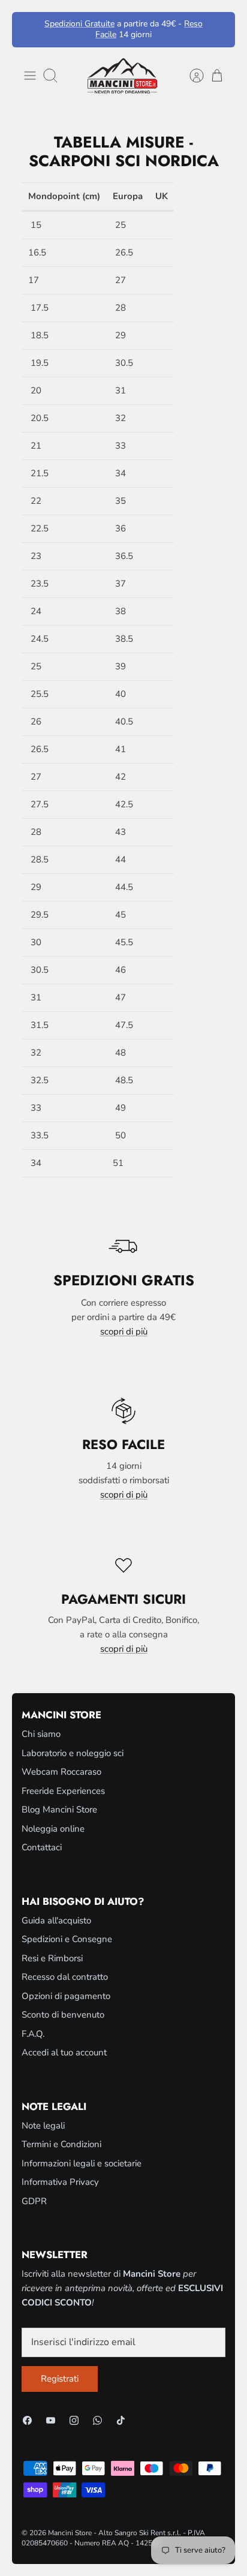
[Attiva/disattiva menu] (30, 76)
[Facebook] (27, 2420)
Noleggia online (53, 1829)
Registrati (60, 2379)
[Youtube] (51, 2420)
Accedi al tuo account (64, 2052)
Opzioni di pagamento (66, 1996)
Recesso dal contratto (65, 1977)
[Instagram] (74, 2420)
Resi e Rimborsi (52, 1958)
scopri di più (124, 1331)
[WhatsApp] (97, 2420)
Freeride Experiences (63, 1791)
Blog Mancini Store (59, 1809)
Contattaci (42, 1847)
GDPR (34, 2201)
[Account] (191, 76)
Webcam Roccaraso (61, 1772)
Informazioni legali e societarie (82, 2163)
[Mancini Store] (123, 76)
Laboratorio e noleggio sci (73, 1753)
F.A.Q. (33, 2034)
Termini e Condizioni (61, 2144)
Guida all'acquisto (56, 1920)
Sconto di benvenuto (63, 2015)
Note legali (43, 2126)
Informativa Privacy (60, 2182)
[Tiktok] (121, 2420)
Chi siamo (41, 1734)
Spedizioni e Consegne (67, 1939)
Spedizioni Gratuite (79, 24)
